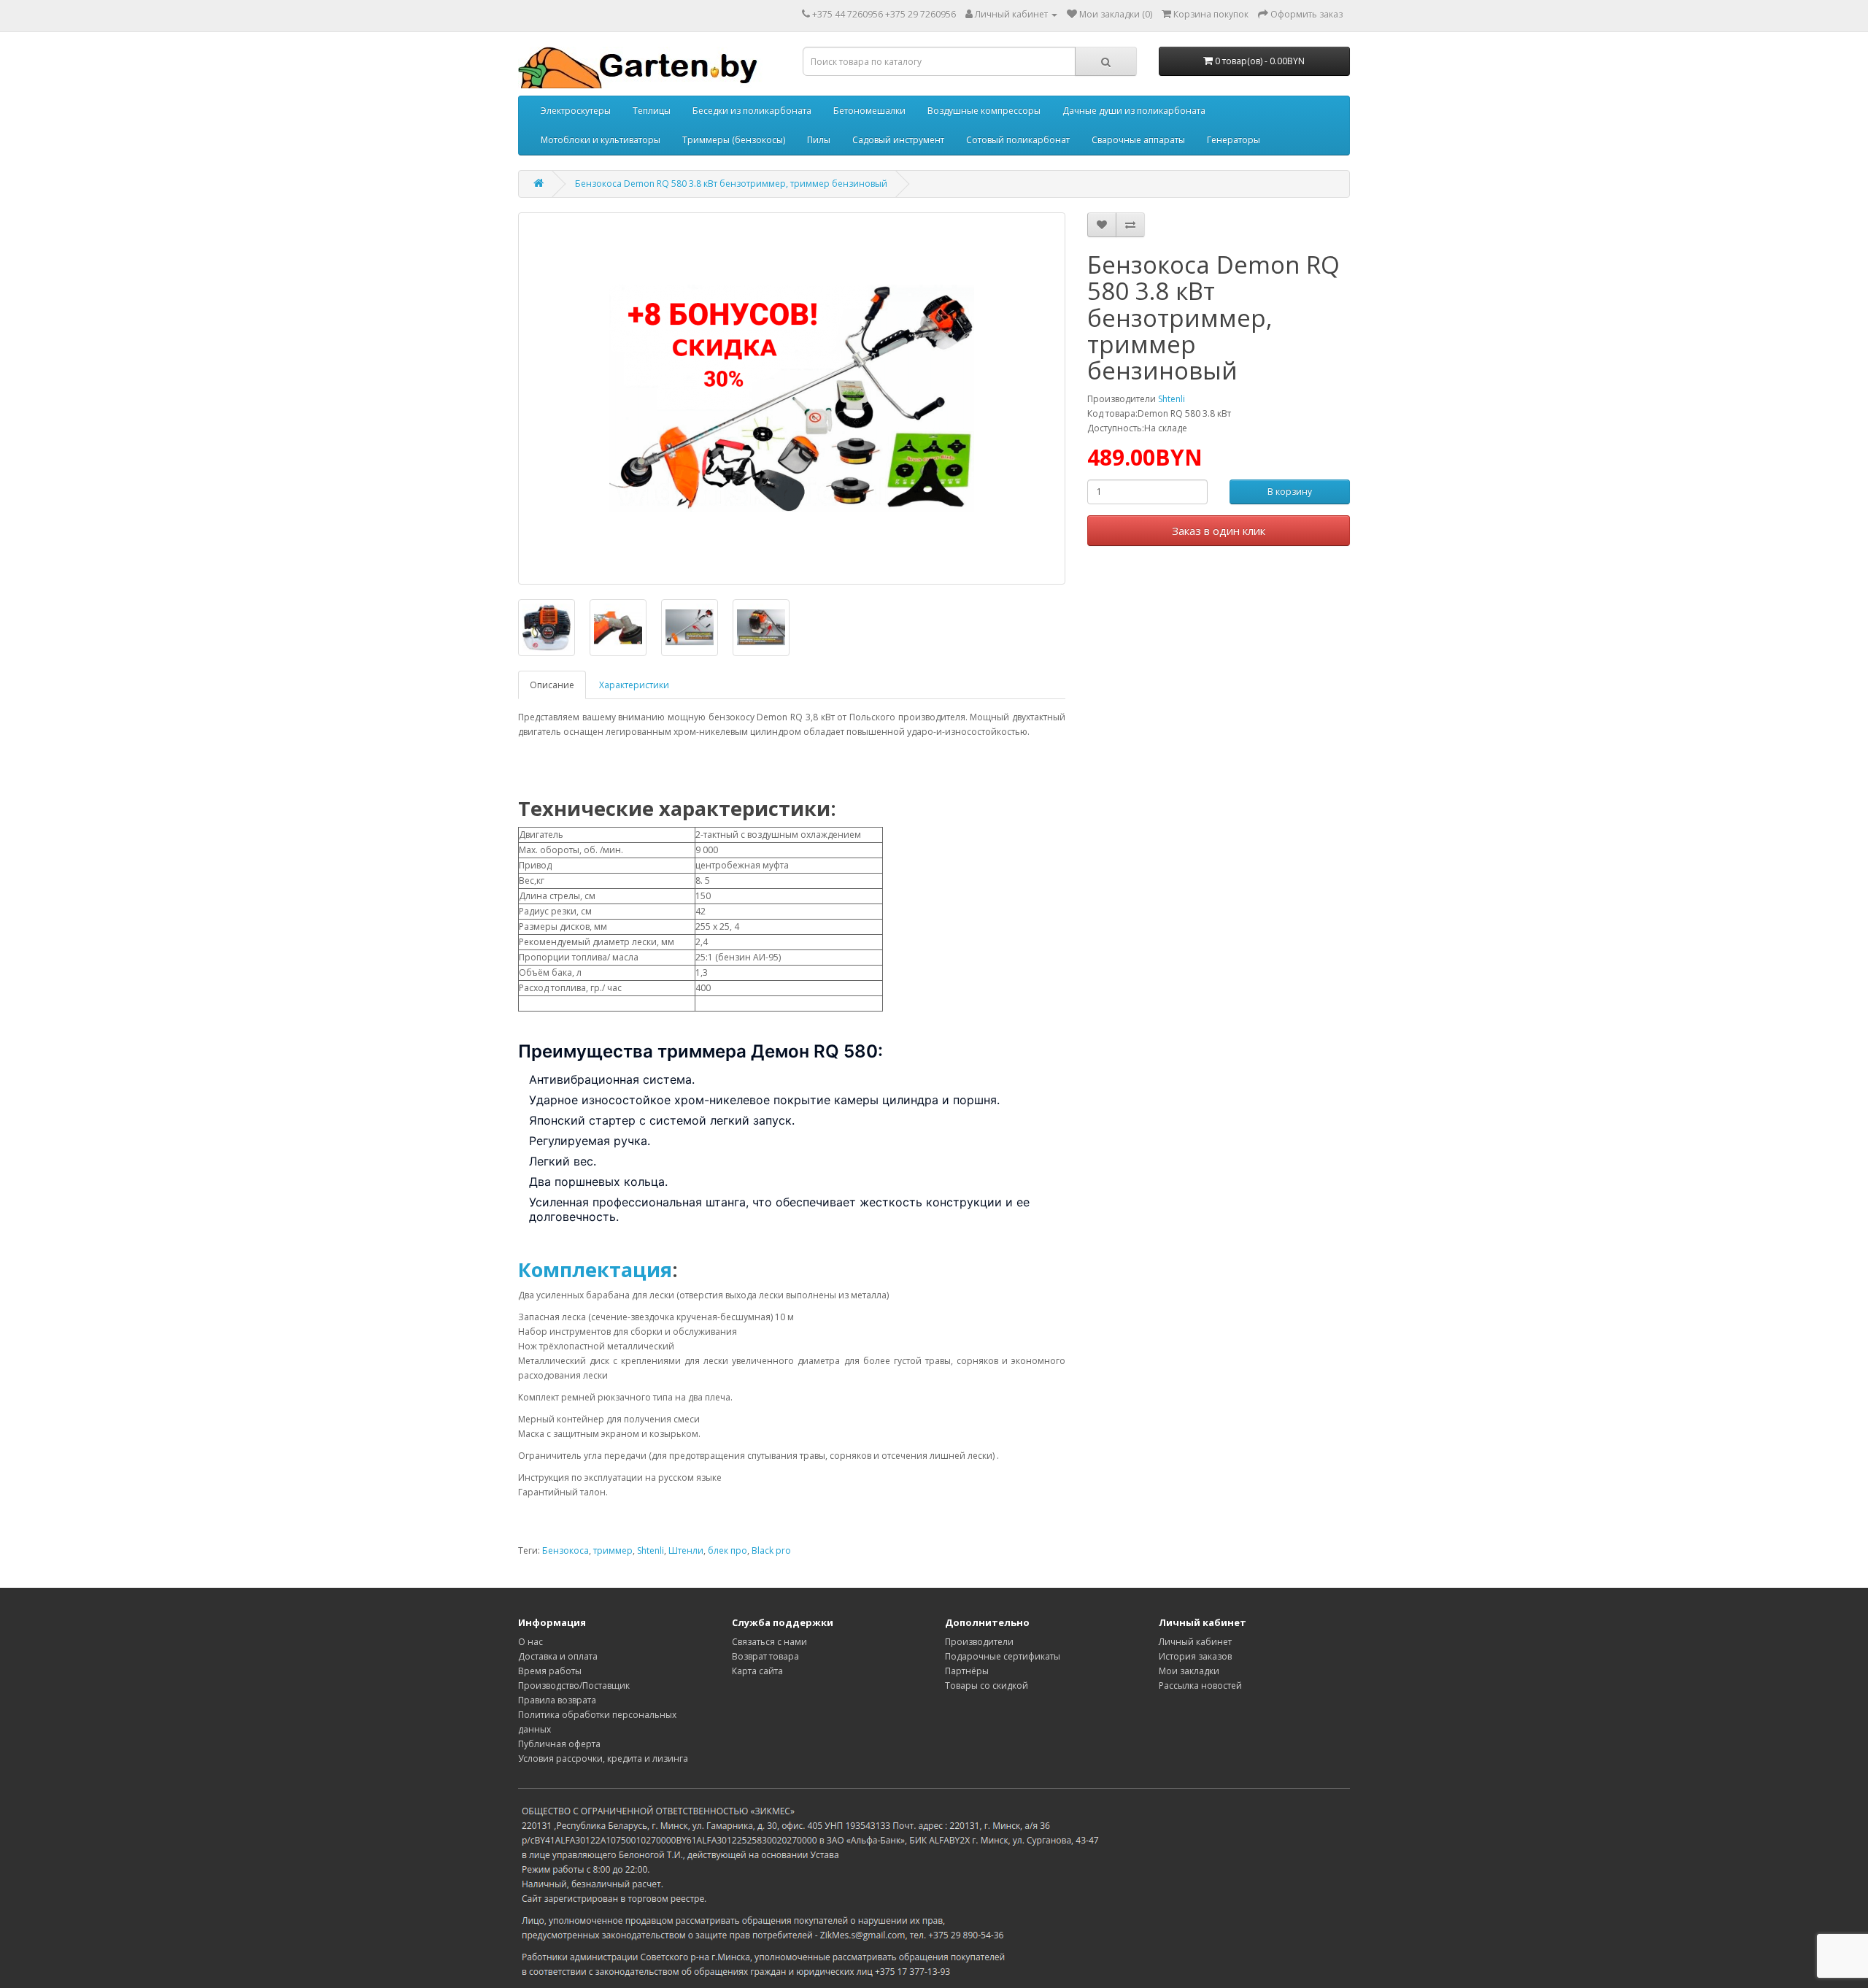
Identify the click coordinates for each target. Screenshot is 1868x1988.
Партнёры (967, 1671)
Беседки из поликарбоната (752, 111)
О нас (530, 1642)
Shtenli (1172, 399)
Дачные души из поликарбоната (1134, 111)
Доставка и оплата (558, 1656)
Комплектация (595, 1270)
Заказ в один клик (1219, 531)
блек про (727, 1550)
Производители (979, 1642)
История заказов (1195, 1656)
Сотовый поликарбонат (1018, 140)
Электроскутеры (576, 111)
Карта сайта (757, 1671)
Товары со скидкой (987, 1685)
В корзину (1290, 492)
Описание (552, 685)
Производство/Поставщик (574, 1685)
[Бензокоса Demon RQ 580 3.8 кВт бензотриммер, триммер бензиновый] (792, 398)
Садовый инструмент (898, 140)
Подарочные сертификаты (1003, 1656)
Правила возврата (557, 1700)
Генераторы (1234, 140)
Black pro (771, 1550)
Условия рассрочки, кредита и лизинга (603, 1758)
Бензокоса (566, 1550)
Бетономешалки (869, 111)
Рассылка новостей (1200, 1685)
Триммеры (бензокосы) (734, 140)
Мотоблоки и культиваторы (601, 140)
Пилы (819, 140)
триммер (613, 1550)
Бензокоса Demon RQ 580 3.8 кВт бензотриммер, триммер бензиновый (731, 184)
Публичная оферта (559, 1744)
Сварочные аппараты (1138, 140)
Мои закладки (1189, 1671)
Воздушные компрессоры (984, 111)
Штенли (686, 1550)
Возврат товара (765, 1656)
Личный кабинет (1195, 1642)
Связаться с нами (769, 1642)
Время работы (550, 1671)
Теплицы (652, 111)
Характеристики (634, 685)
